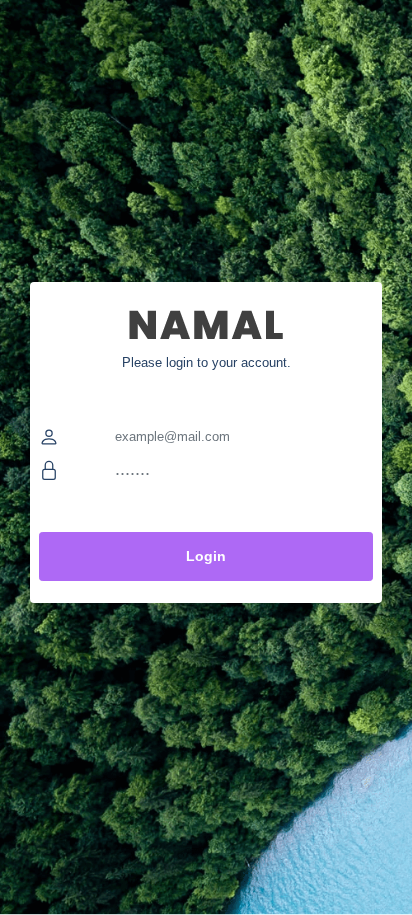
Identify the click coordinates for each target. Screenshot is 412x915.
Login (206, 556)
